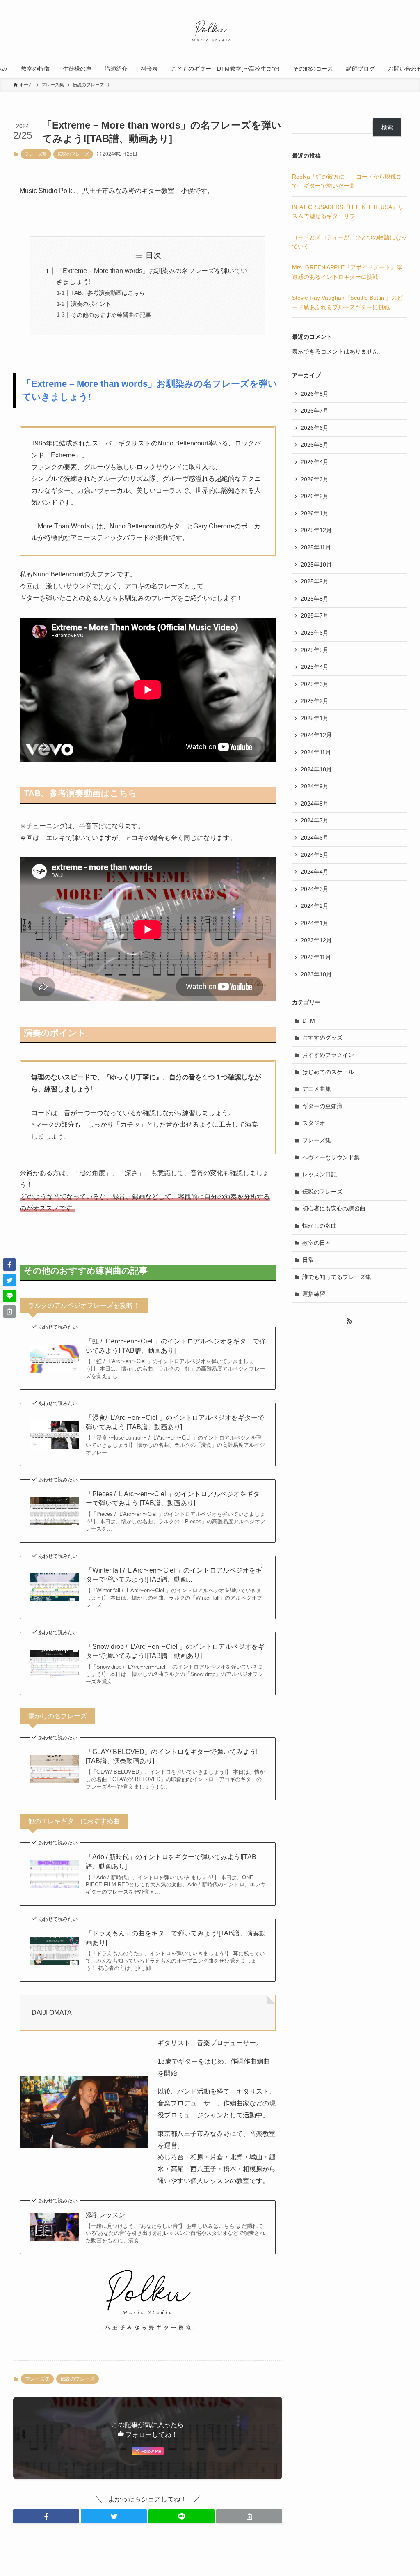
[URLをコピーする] (249, 2516)
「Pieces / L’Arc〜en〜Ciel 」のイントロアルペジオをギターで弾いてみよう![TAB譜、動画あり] (173, 1498)
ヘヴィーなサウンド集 (331, 1157)
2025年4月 (315, 667)
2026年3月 (315, 479)
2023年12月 (316, 940)
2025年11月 (316, 547)
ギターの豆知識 (322, 1106)
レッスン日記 (320, 1174)
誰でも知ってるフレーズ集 (337, 1277)
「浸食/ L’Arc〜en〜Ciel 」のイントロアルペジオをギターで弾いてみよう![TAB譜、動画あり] (175, 1422)
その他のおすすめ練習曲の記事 (111, 315)
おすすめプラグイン (328, 1055)
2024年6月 (315, 838)
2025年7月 (315, 615)
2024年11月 (316, 752)
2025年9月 (315, 581)
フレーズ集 (36, 154)
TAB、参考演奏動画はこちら (108, 293)
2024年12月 (316, 735)
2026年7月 (315, 411)
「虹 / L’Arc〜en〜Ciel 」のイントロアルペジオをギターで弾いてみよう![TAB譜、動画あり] (176, 1346)
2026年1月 (315, 513)
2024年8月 (315, 804)
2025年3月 (315, 684)
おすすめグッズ (322, 1038)
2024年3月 (315, 889)
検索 (387, 127)
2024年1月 (315, 923)
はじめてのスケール (328, 1072)
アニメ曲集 (317, 1089)
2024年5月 (315, 855)
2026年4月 (315, 462)
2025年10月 (316, 565)
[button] (46, 2516)
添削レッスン (105, 2215)
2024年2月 (315, 906)
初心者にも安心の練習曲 (334, 1208)
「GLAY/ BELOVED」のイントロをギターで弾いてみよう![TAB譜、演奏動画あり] (172, 1756)
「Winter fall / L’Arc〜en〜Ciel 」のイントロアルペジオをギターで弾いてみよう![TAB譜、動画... (174, 1575)
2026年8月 (315, 394)
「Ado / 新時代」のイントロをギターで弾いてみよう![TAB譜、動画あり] (171, 1861)
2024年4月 (315, 872)
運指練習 (314, 1294)
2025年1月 (315, 718)
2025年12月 (316, 530)
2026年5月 (315, 445)
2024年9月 (315, 786)
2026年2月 (315, 496)
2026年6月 (315, 428)
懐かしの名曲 (320, 1226)
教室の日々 (317, 1243)
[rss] (349, 1321)
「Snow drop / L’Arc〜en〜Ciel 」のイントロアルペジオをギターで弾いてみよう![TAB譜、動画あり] (175, 1651)
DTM (309, 1021)
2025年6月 (315, 633)
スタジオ (314, 1123)
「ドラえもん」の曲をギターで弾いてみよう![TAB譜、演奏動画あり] (176, 1938)
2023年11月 (316, 957)
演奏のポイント (91, 304)
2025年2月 (315, 701)
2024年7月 (315, 820)
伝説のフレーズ (73, 154)
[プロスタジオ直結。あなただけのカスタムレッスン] (210, 31)
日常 (308, 1260)
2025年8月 (315, 599)
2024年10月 (316, 769)
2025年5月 (315, 650)
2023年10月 (316, 974)
